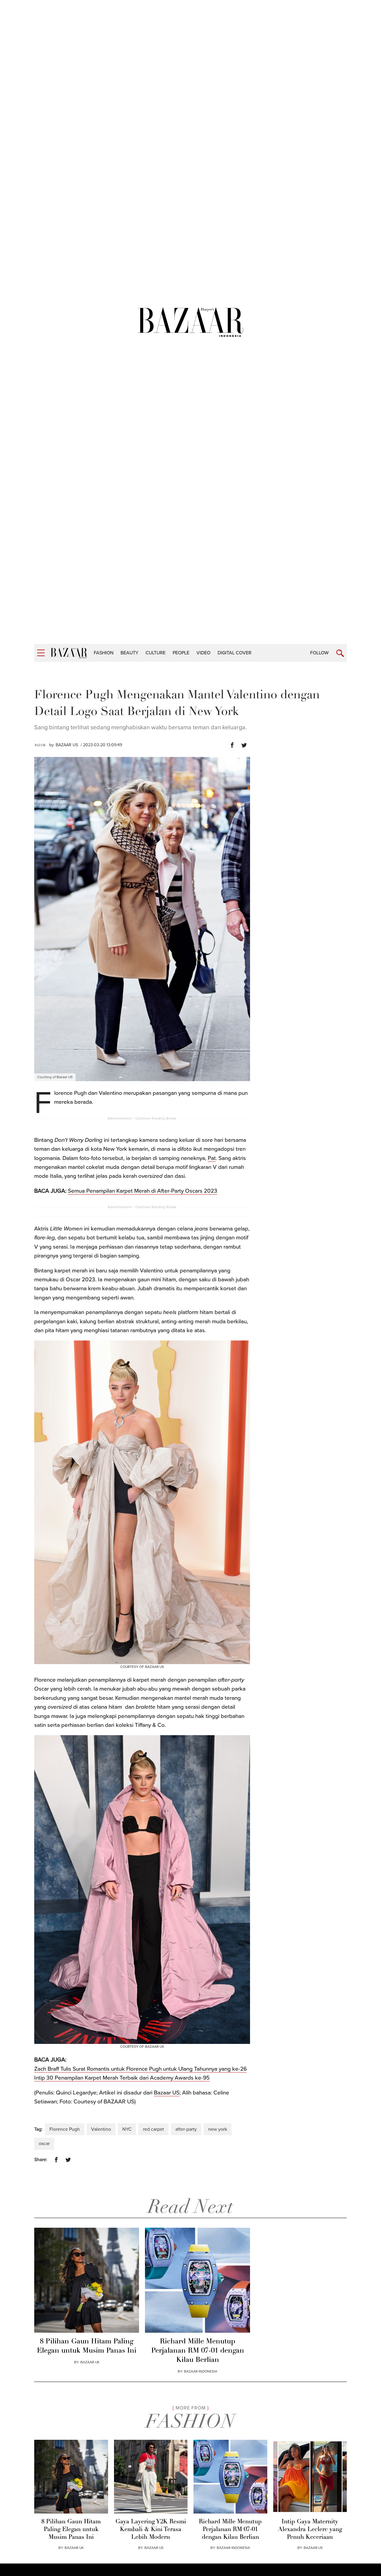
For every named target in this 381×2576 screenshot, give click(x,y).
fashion (104, 653)
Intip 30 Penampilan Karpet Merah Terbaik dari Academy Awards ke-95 (122, 2078)
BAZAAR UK (90, 2362)
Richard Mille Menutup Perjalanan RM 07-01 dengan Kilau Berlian (198, 2351)
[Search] (340, 653)
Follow (319, 653)
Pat (212, 1158)
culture (156, 653)
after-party (186, 2129)
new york (218, 2129)
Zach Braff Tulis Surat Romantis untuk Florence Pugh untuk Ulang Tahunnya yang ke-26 (140, 2069)
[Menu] (41, 653)
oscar (44, 2144)
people (181, 653)
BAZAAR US (67, 745)
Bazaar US (167, 2093)
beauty (129, 653)
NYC (127, 2129)
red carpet (153, 2129)
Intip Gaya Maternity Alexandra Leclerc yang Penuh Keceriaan (310, 2530)
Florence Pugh (65, 2129)
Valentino (101, 2129)
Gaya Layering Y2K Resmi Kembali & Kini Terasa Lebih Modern (151, 2530)
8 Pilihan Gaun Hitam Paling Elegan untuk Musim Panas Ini (87, 2346)
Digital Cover (235, 653)
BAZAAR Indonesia (201, 2371)
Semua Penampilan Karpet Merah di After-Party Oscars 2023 (143, 1191)
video (203, 653)
